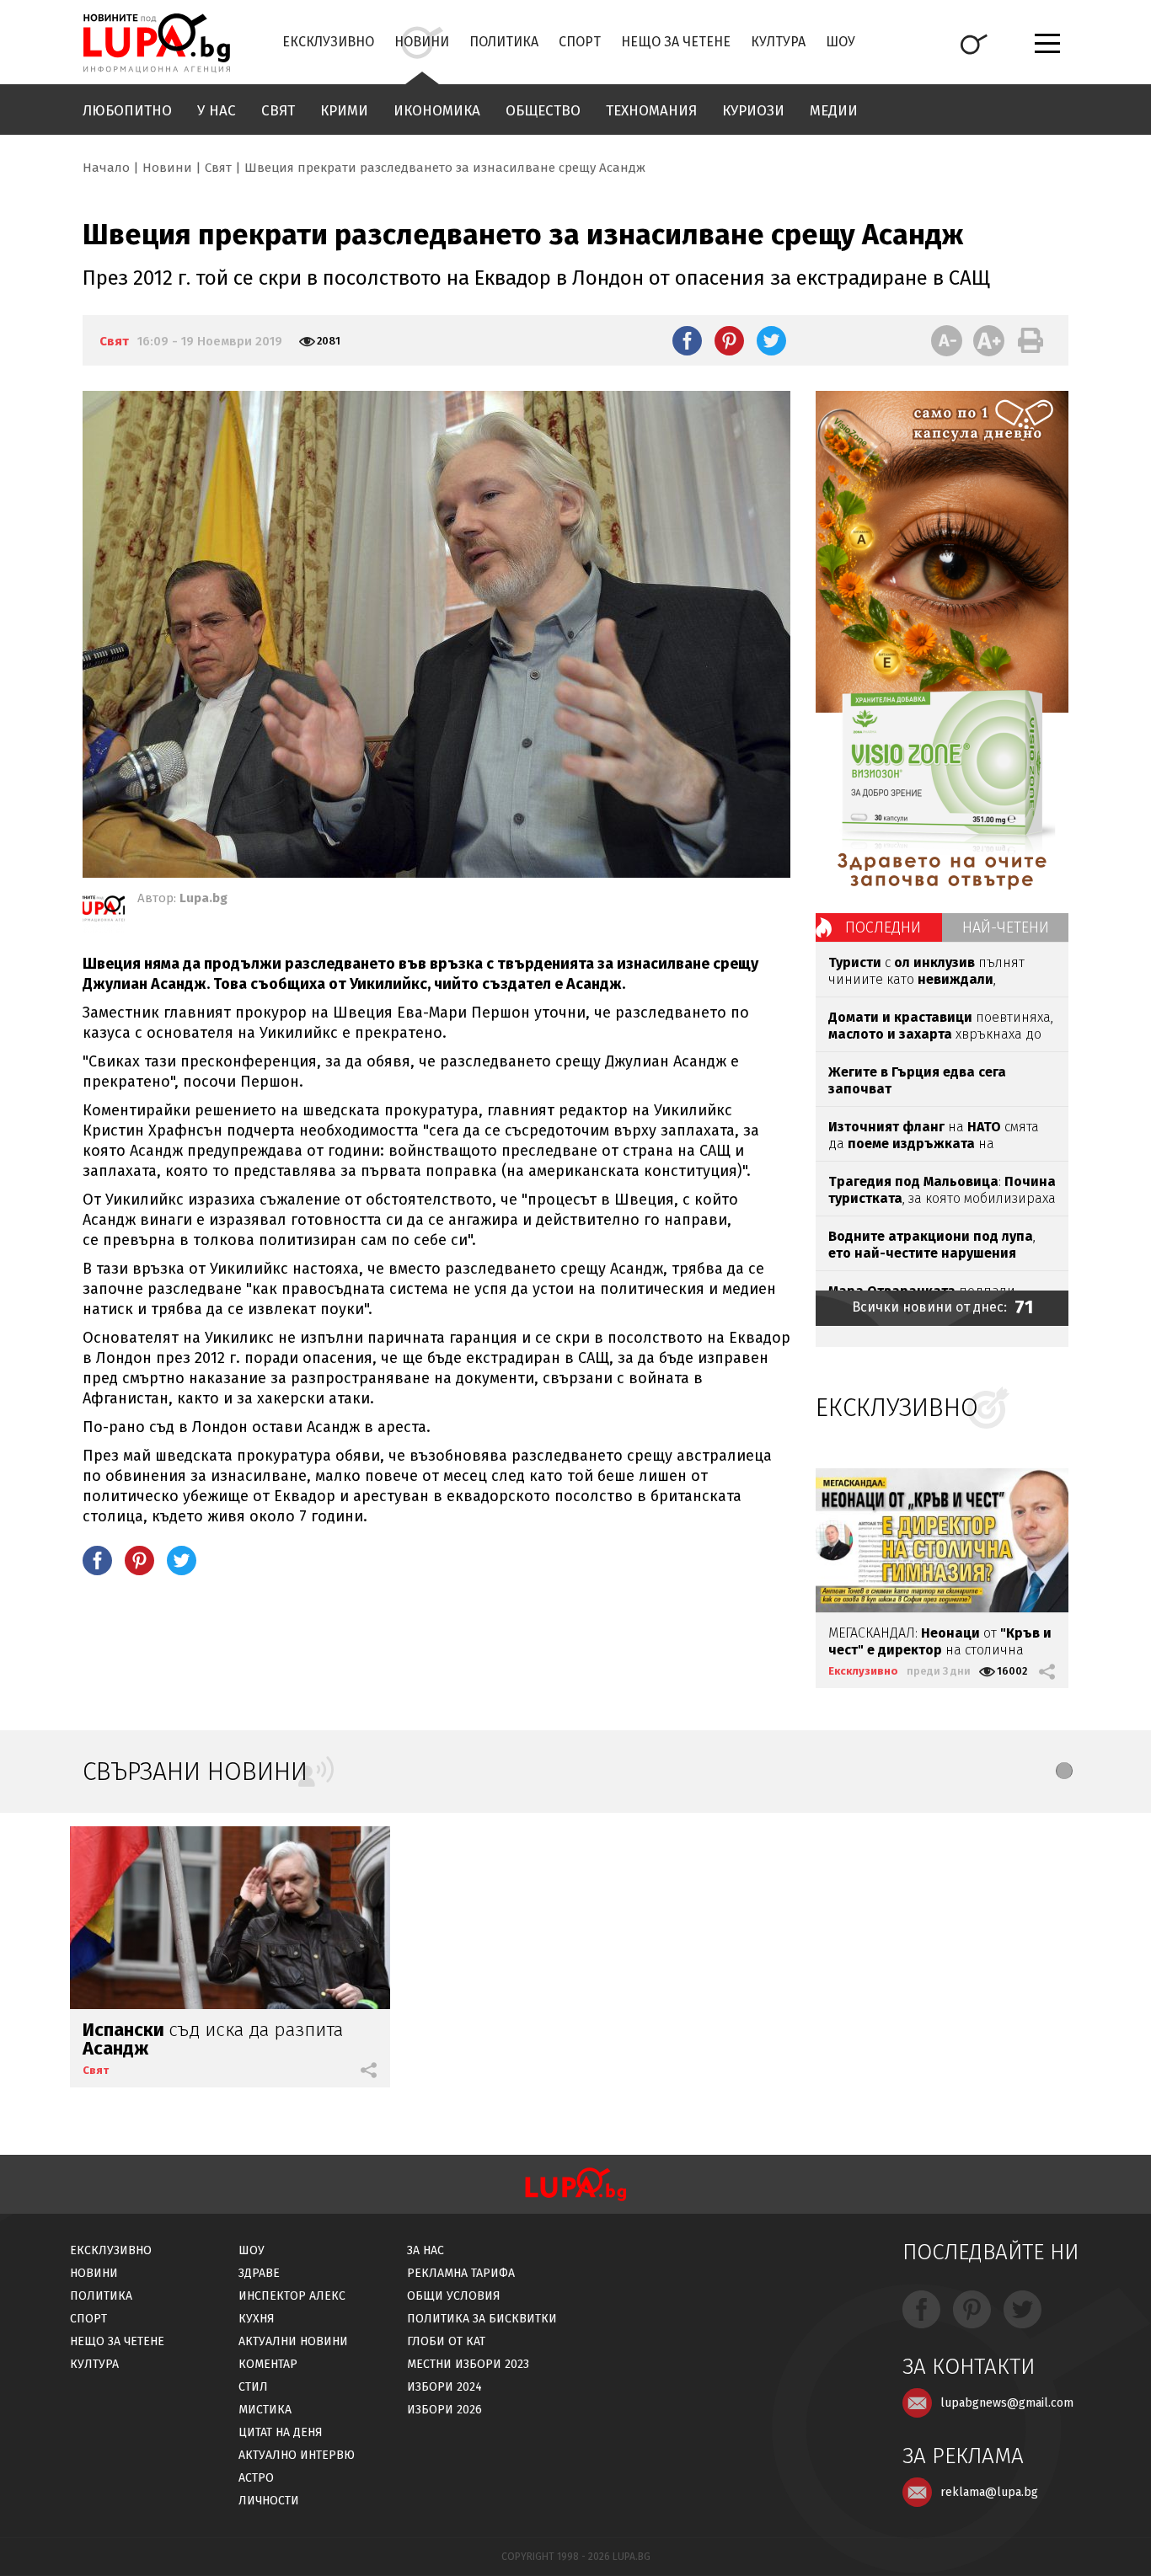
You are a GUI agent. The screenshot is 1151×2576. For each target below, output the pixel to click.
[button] (1064, 1771)
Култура (778, 42)
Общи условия (454, 2296)
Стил (253, 2387)
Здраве (259, 2273)
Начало (106, 168)
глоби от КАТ (446, 2341)
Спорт (580, 42)
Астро (256, 2478)
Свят (278, 111)
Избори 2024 (444, 2387)
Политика (504, 42)
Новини (422, 42)
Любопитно (127, 111)
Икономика (437, 111)
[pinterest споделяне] (729, 340)
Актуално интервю (297, 2455)
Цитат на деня (281, 2432)
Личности (269, 2501)
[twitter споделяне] (771, 340)
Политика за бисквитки (482, 2319)
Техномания (651, 111)
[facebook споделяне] (687, 340)
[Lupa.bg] (104, 911)
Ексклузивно (328, 42)
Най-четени (1006, 927)
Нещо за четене (676, 42)
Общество (543, 111)
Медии (834, 111)
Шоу (840, 42)
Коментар (268, 2364)
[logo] (156, 43)
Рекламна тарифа (461, 2273)
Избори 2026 (444, 2410)
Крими (344, 111)
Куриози (753, 111)
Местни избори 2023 (468, 2364)
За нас (426, 2250)
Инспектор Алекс (292, 2296)
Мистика (265, 2410)
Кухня (257, 2319)
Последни (883, 927)
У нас (217, 111)
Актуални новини (293, 2341)
